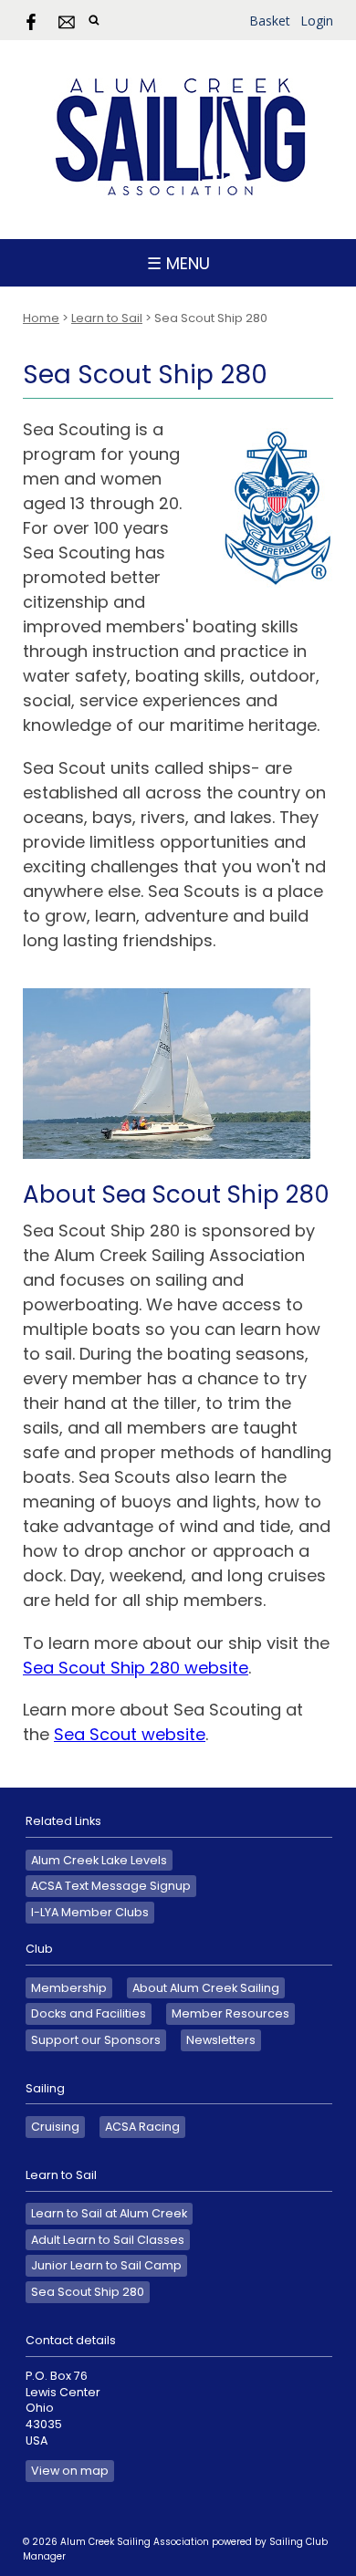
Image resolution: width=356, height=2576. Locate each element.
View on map (70, 2471)
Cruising (55, 2127)
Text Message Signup (111, 1886)
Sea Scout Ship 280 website (136, 1668)
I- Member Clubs (90, 1912)
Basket (270, 21)
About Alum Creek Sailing (206, 1988)
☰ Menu (178, 263)
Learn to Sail (107, 318)
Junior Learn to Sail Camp (106, 2265)
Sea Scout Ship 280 (88, 2292)
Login (317, 21)
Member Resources (230, 2013)
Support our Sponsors (96, 2040)
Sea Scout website (130, 1734)
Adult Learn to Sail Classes (108, 2240)
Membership (69, 1988)
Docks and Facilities (89, 2013)
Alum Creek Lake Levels (99, 1860)
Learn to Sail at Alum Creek (109, 2213)
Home (41, 318)
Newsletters (221, 2040)
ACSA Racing (142, 2127)
